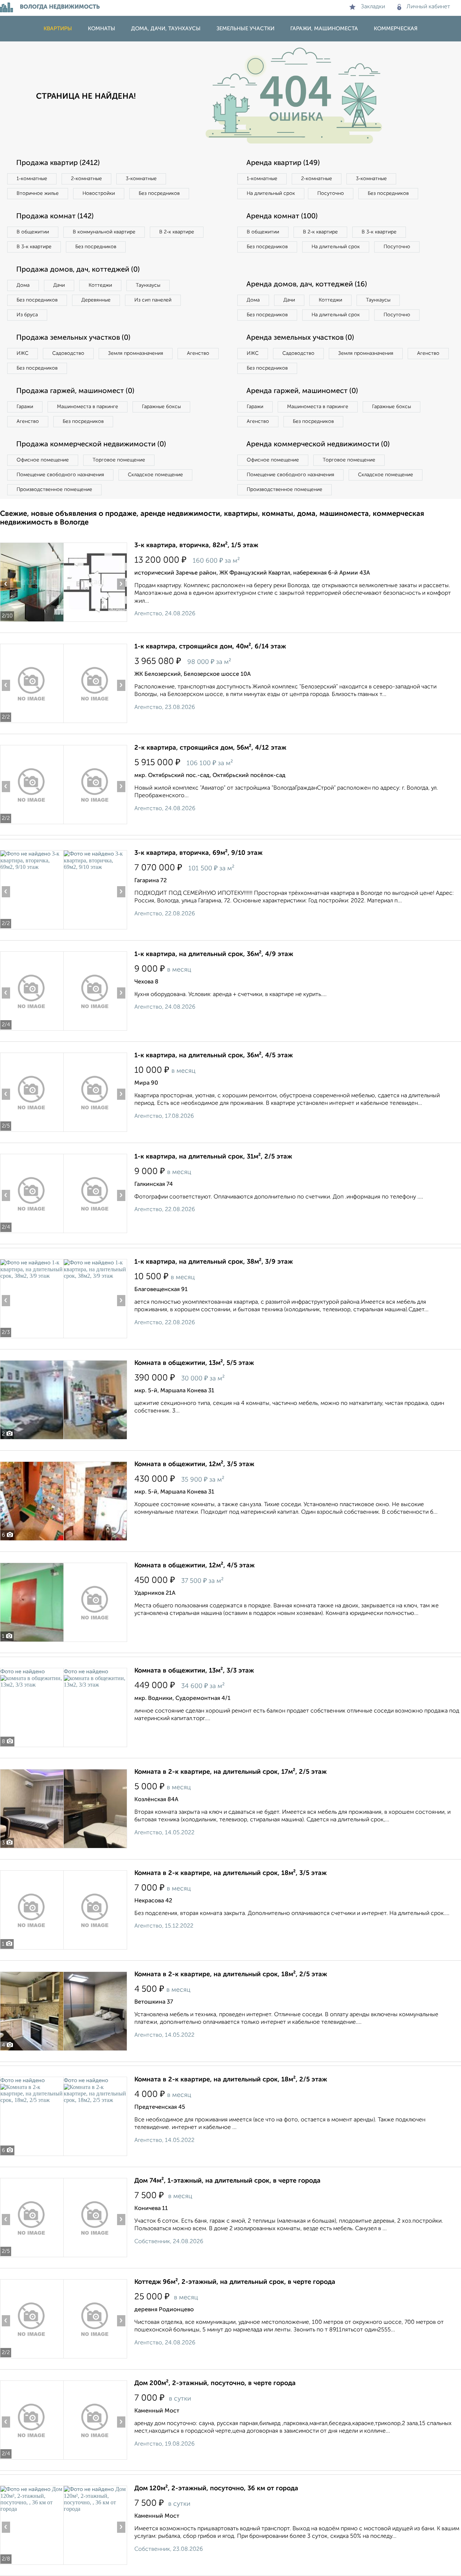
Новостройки (99, 193)
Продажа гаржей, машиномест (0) (75, 391)
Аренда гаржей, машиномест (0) (302, 391)
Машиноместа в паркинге (88, 407)
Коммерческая (396, 29)
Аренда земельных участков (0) (300, 338)
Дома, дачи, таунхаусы (166, 29)
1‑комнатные (32, 179)
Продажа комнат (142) (55, 216)
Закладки (373, 7)
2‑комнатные (86, 179)
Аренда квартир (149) (283, 163)
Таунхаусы (148, 285)
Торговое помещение (119, 460)
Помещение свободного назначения (60, 475)
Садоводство (68, 353)
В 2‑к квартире (177, 232)
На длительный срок (271, 193)
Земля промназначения (136, 353)
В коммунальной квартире (104, 232)
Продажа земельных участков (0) (73, 338)
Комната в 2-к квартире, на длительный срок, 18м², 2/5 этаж (231, 1974)
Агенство (198, 353)
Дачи (59, 285)
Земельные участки (245, 29)
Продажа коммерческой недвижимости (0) (91, 445)
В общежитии (33, 232)
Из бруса (27, 315)
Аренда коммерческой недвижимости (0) (318, 445)
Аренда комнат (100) (282, 216)
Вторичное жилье (38, 193)
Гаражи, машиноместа (324, 29)
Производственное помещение (54, 490)
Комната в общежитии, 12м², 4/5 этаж (194, 1566)
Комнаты (102, 29)
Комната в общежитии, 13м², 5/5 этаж (194, 1363)
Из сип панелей (153, 300)
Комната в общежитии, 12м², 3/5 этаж (194, 1464)
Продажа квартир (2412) (58, 163)
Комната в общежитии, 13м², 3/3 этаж (194, 1671)
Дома (23, 285)
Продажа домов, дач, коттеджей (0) (78, 270)
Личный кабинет (428, 7)
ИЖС (23, 353)
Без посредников (159, 193)
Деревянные (96, 300)
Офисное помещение (43, 460)
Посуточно (331, 193)
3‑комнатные (141, 179)
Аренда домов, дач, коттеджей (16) (307, 285)
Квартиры (58, 29)
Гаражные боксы (161, 407)
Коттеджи (100, 285)
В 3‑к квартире (34, 247)
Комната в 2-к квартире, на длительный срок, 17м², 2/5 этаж (230, 1772)
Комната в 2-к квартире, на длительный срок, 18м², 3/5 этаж (230, 1873)
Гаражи (25, 407)
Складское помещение (155, 475)
